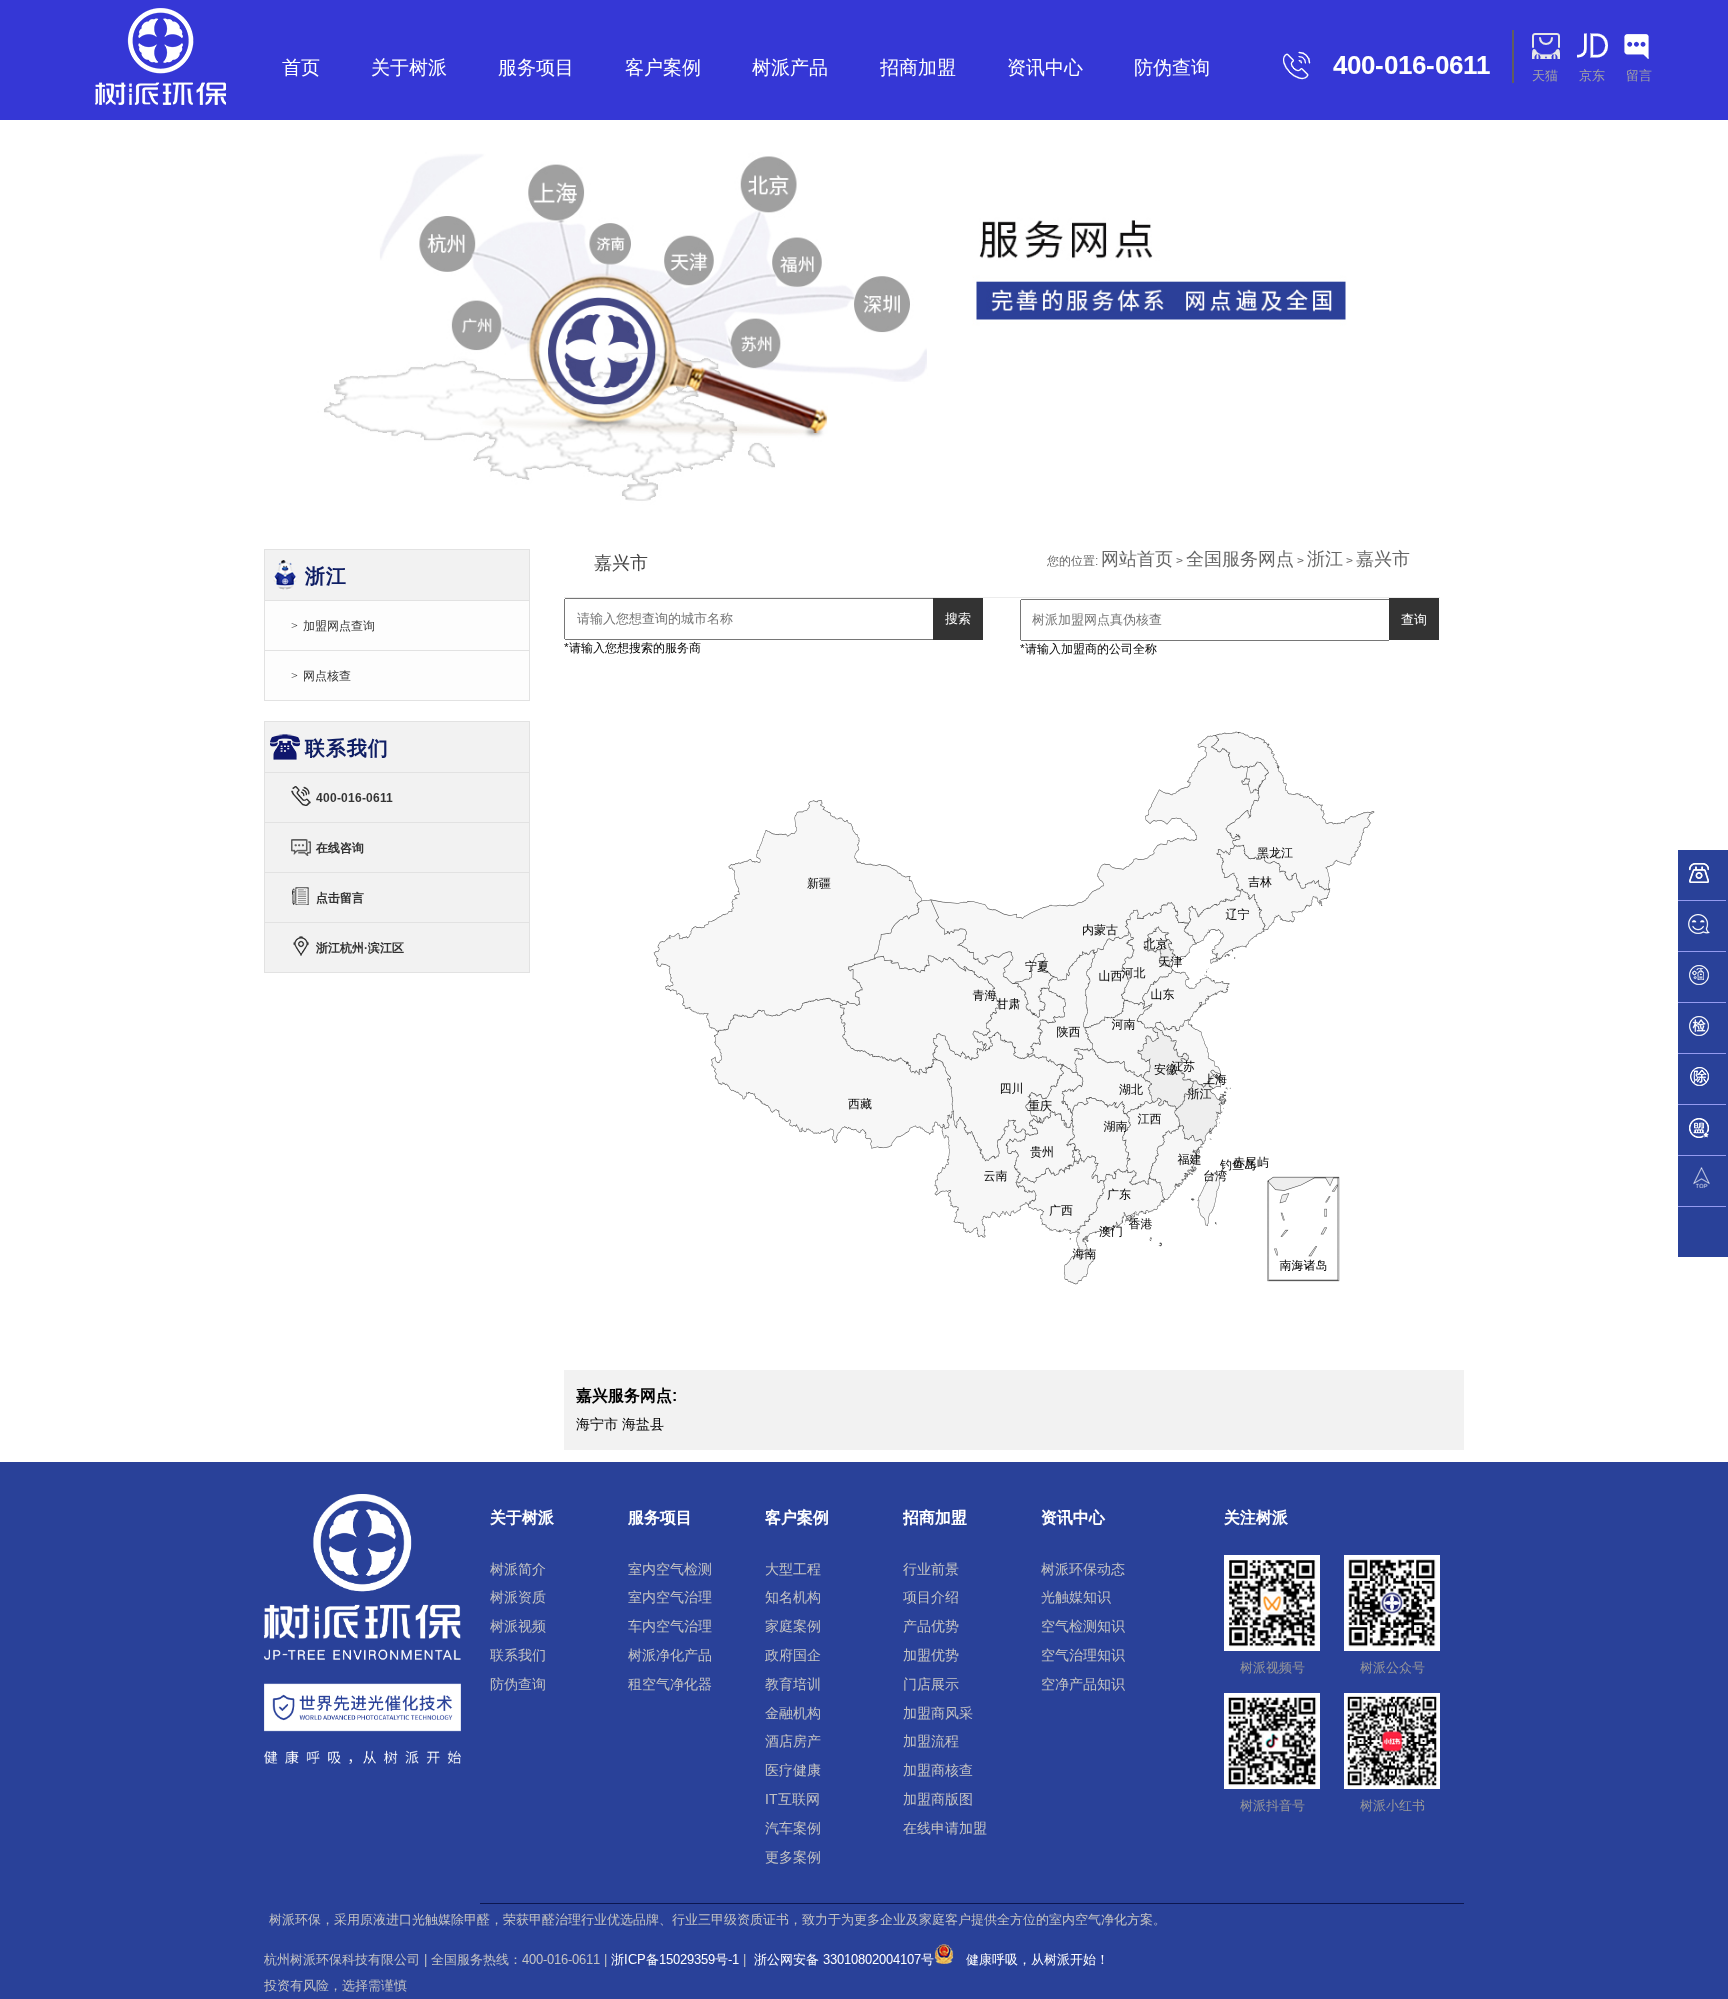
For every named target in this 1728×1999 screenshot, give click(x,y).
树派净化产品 (670, 1655)
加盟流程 (931, 1741)
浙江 (1325, 559)
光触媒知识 (1076, 1597)
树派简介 (518, 1569)
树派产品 (790, 67)
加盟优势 (931, 1655)
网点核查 (327, 676)
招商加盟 (918, 67)
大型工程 (793, 1569)
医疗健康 (793, 1770)
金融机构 (793, 1713)
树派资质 (518, 1597)
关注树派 (1256, 1517)
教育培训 (793, 1684)
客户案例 (663, 67)
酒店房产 (793, 1741)
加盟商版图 (938, 1799)
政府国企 (793, 1655)
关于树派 (409, 67)
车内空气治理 (670, 1626)
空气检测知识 (1083, 1626)
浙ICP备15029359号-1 (675, 1959)
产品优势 (931, 1626)
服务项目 (536, 67)
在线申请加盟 (945, 1828)
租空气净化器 (670, 1684)
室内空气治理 (670, 1597)
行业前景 (931, 1569)
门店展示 (931, 1684)
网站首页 (1137, 559)
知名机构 (793, 1597)
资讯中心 (1045, 67)
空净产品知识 (1083, 1684)
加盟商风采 (938, 1713)
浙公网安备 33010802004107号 (842, 1959)
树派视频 (518, 1626)
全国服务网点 (1240, 559)
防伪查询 (1172, 67)
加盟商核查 (938, 1770)
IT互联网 (792, 1799)
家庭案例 (793, 1626)
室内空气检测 (670, 1569)
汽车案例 (793, 1828)
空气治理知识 (1083, 1655)
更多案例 (793, 1857)
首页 (301, 67)
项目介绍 (931, 1597)
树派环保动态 (1083, 1569)
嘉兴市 (1383, 559)
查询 (1414, 619)
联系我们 (518, 1655)
